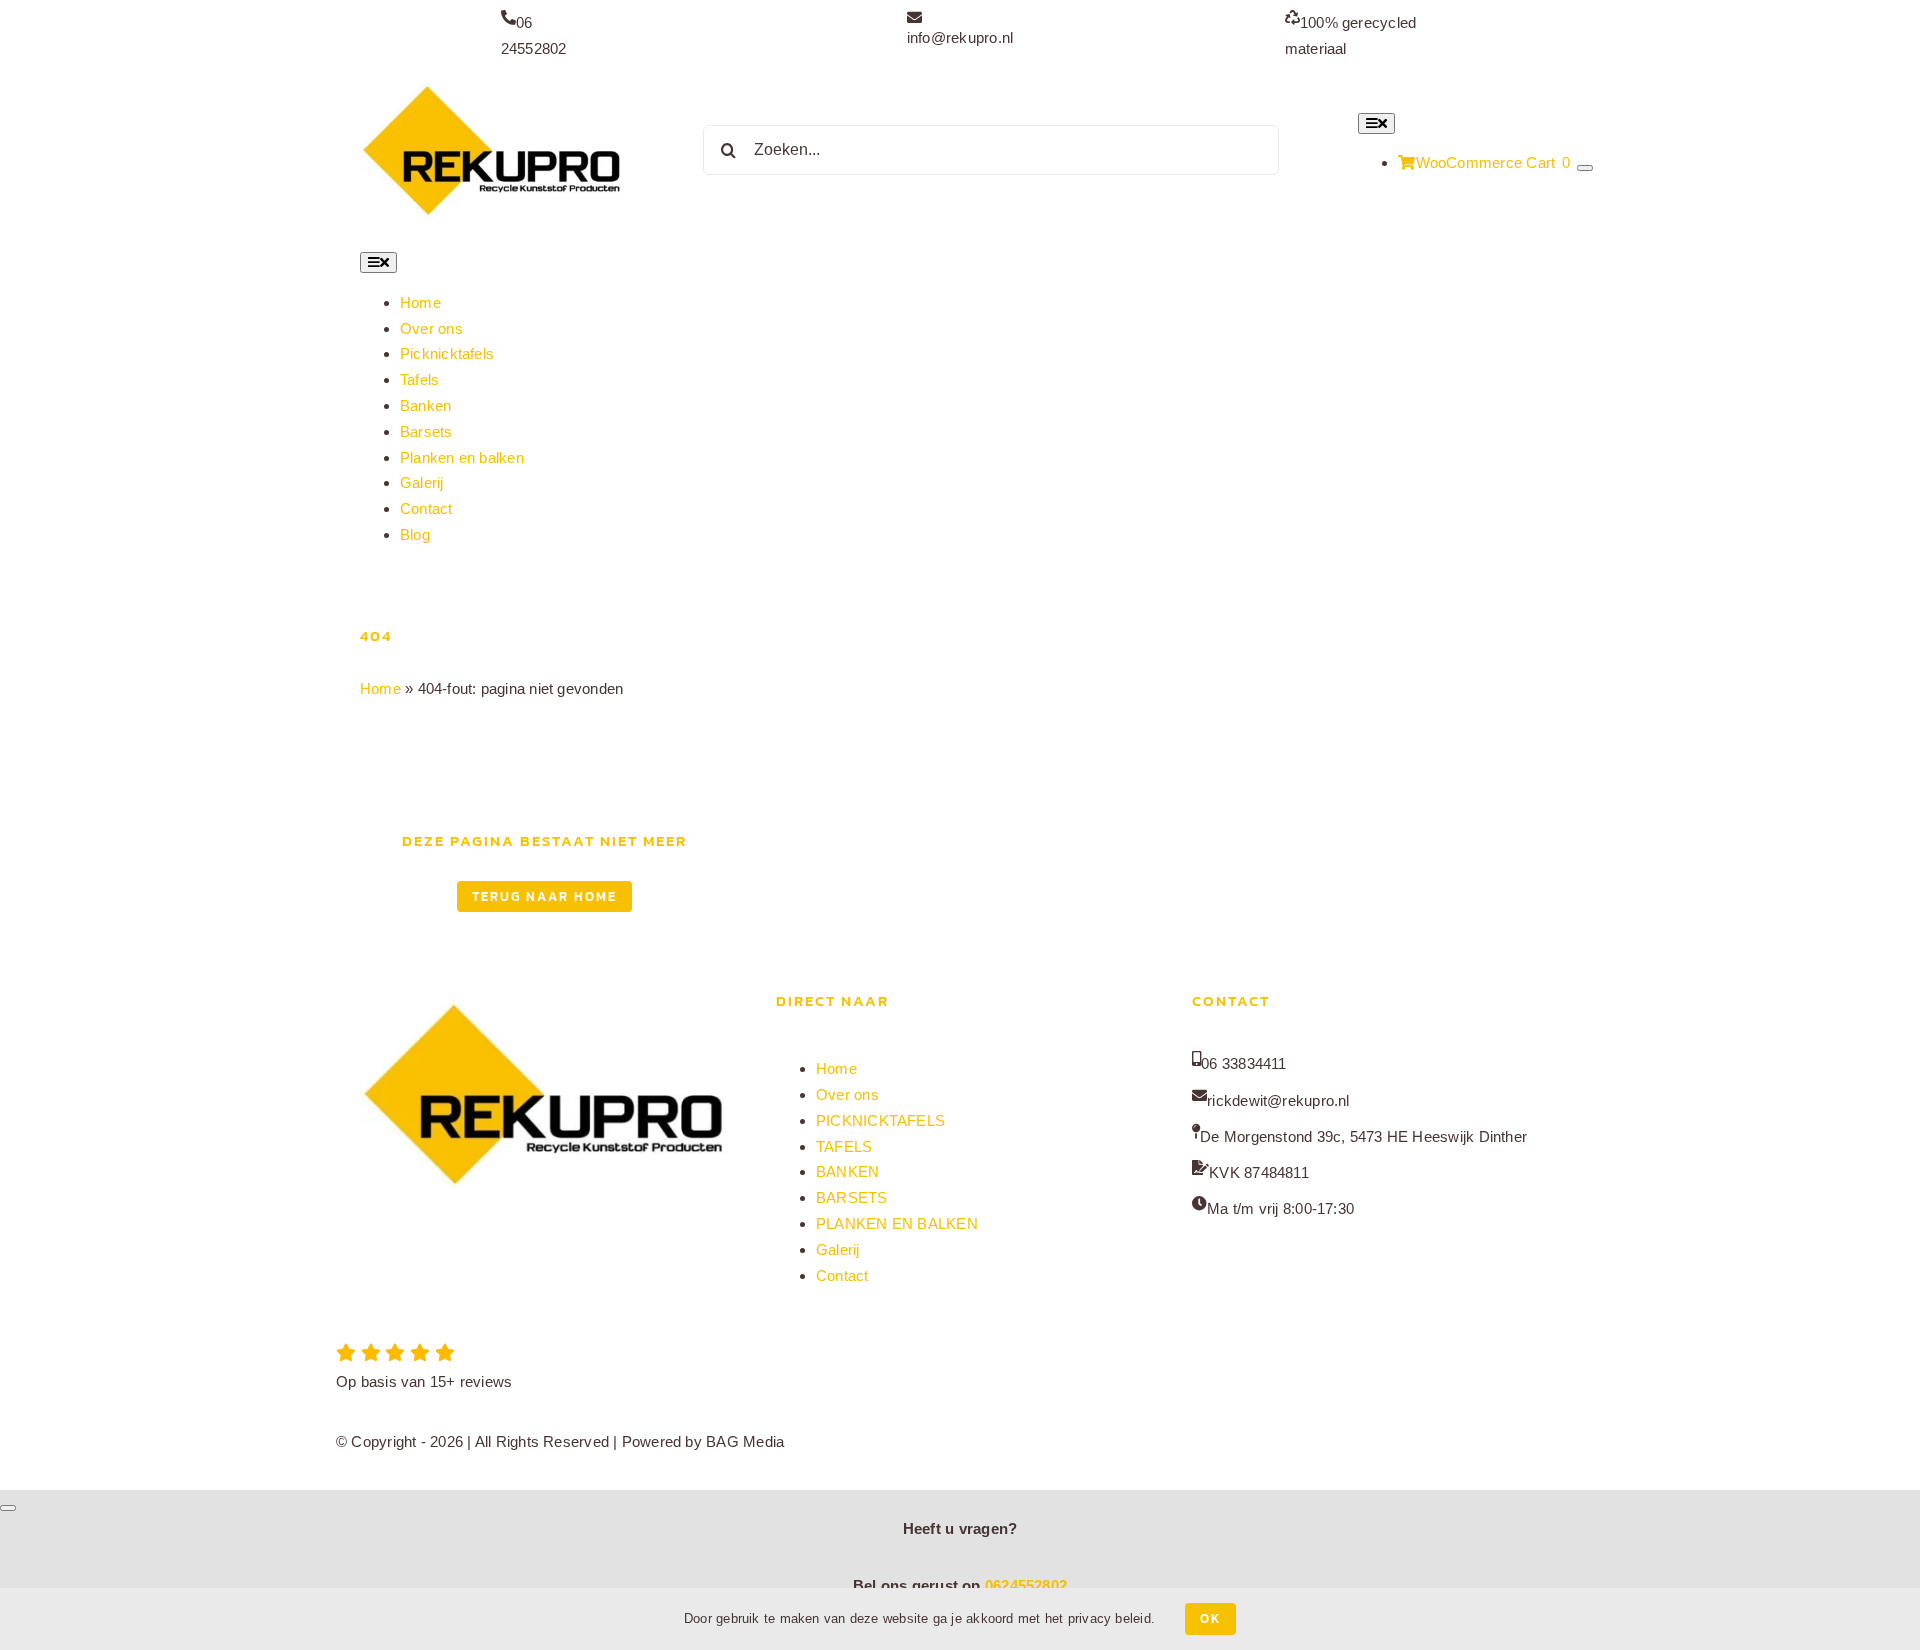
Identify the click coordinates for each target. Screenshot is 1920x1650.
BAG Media (745, 1441)
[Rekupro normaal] (492, 84)
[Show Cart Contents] (1585, 168)
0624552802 (1026, 1585)
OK (1210, 1618)
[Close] (8, 1508)
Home (380, 688)
